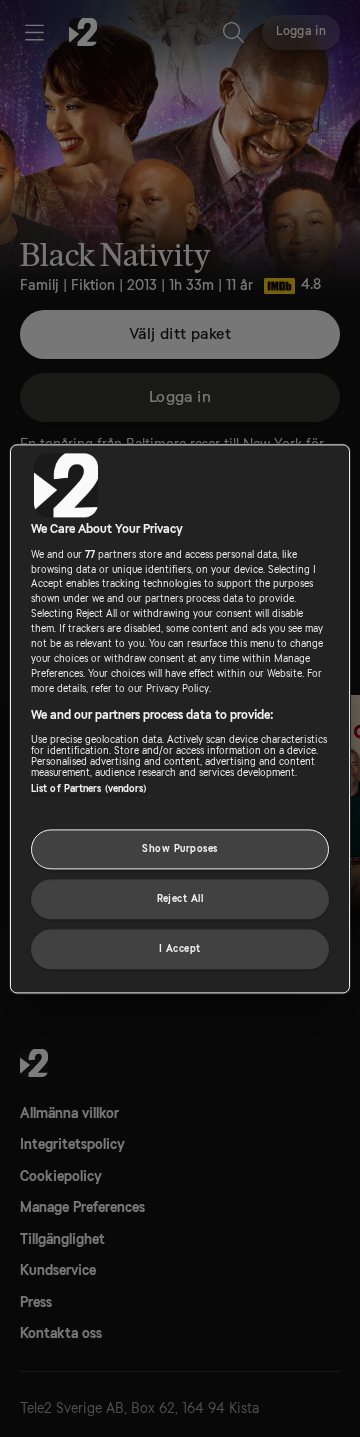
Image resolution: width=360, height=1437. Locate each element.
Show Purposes (179, 848)
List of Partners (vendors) (89, 788)
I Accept (180, 948)
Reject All (180, 898)
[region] (180, 718)
